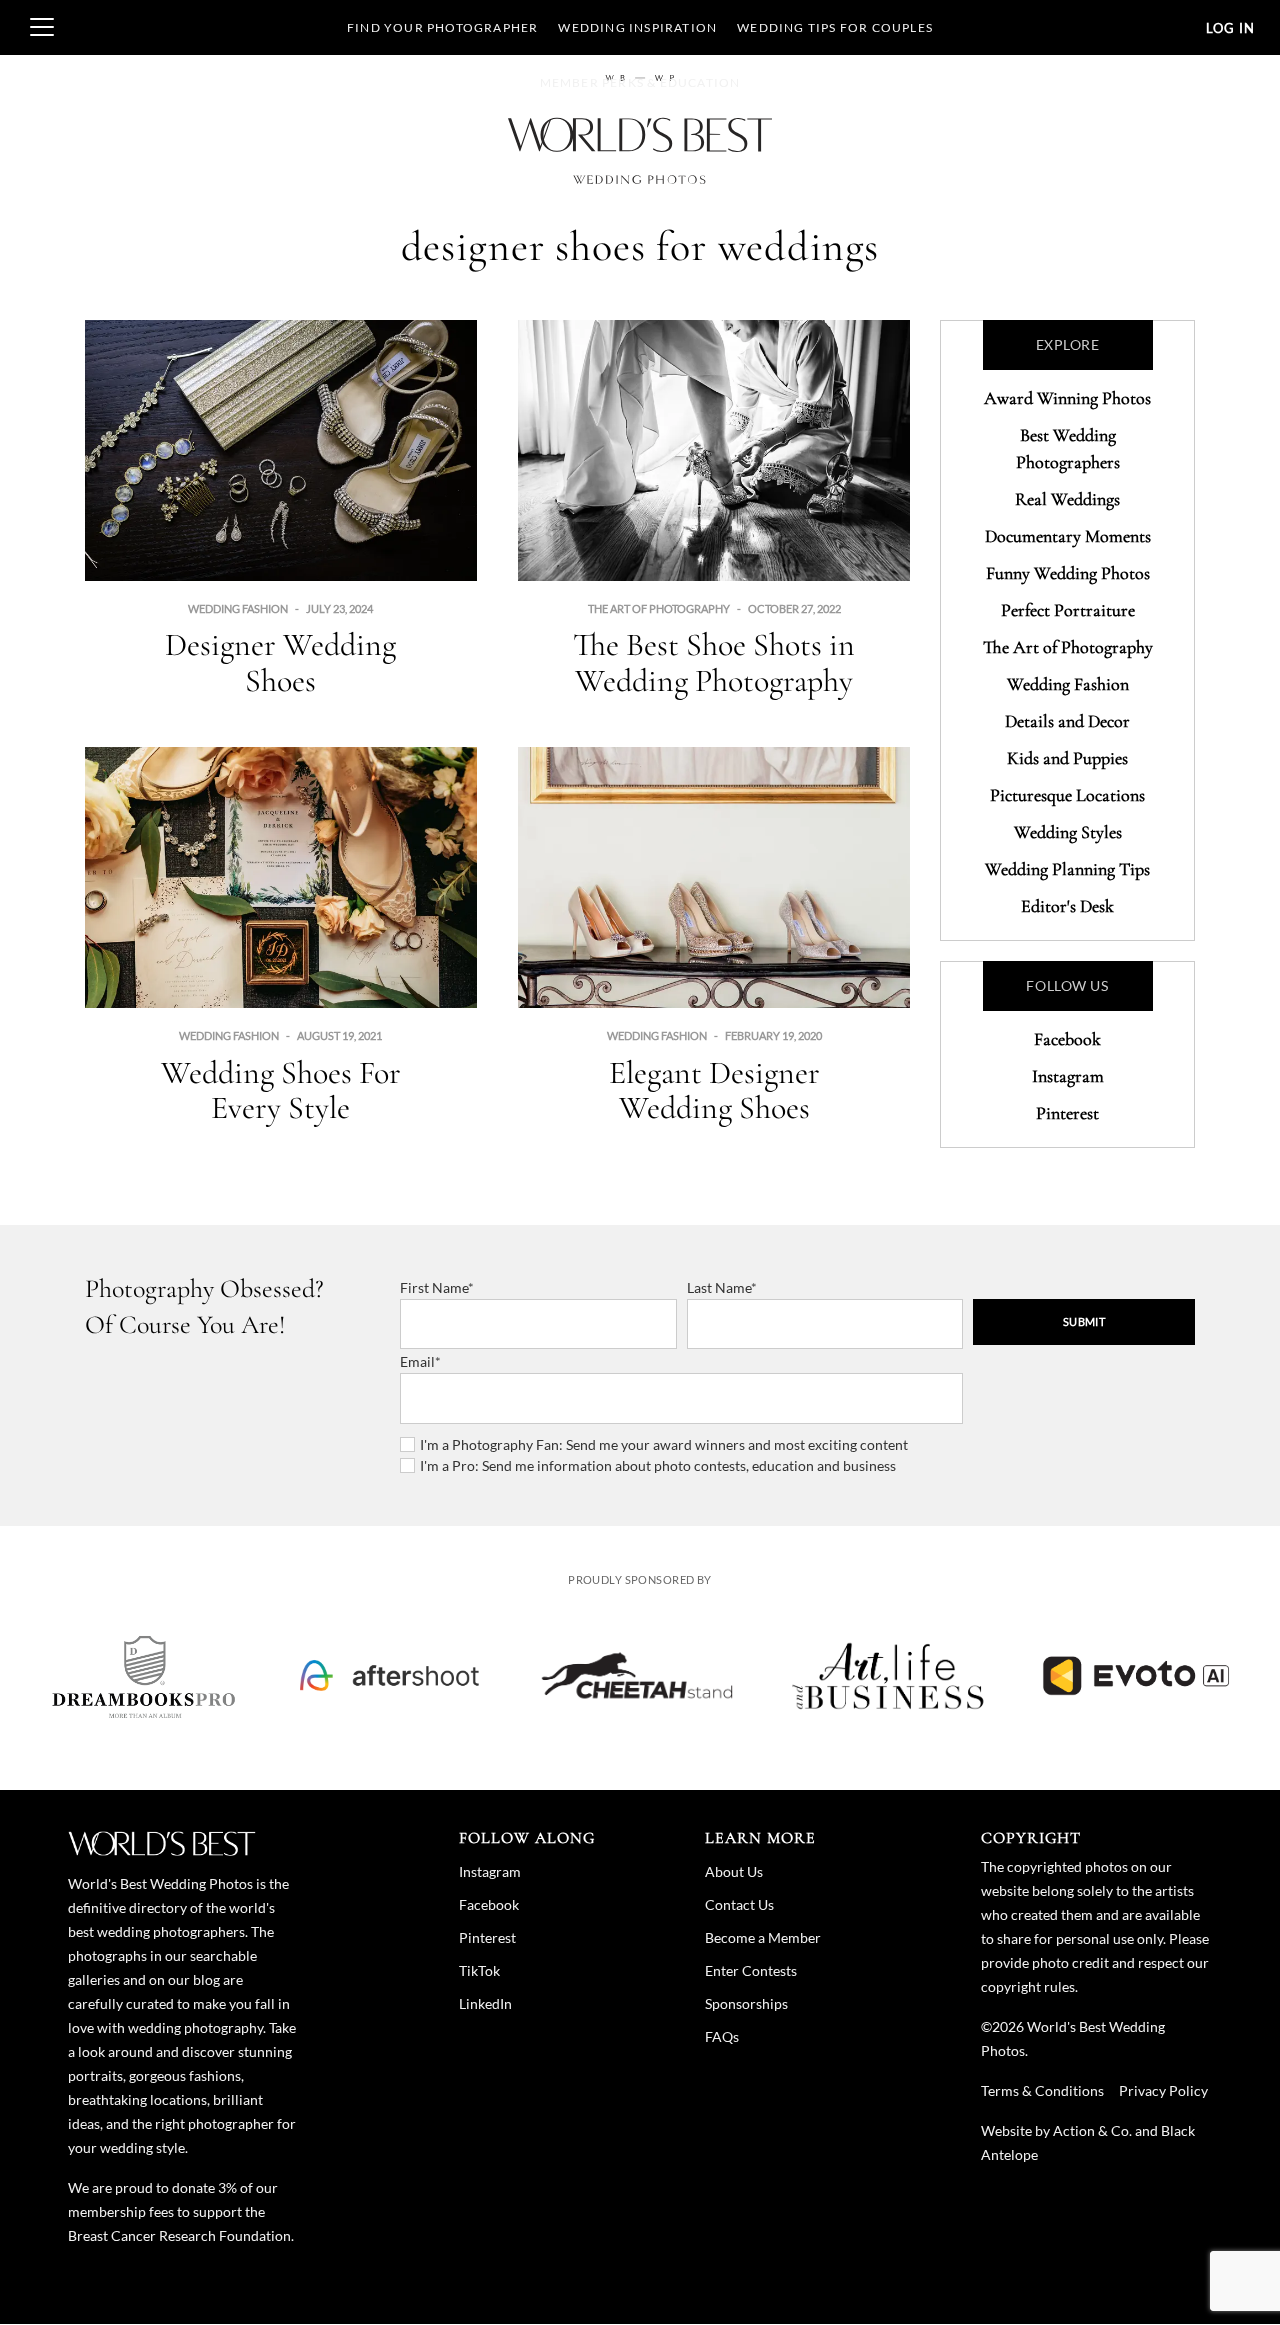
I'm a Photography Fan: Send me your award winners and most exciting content (664, 1444)
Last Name (719, 1287)
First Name (434, 1287)
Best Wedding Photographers (1068, 448)
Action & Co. (1092, 2130)
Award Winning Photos (1067, 398)
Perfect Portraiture (1068, 610)
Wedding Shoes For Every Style (281, 1090)
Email (417, 1361)
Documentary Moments (1068, 536)
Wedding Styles (1068, 832)
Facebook (1067, 1039)
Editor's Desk (1067, 906)
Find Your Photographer (442, 27)
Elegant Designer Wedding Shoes (714, 1090)
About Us (734, 1871)
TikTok (479, 1970)
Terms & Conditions (1042, 2090)
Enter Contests (751, 1970)
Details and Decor (1067, 721)
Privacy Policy (1163, 2090)
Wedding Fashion (238, 608)
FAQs (722, 2036)
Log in (1230, 28)
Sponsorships (746, 2003)
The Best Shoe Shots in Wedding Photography (714, 662)
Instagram (1068, 1076)
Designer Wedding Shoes (280, 662)
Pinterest (1067, 1113)
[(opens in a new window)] (144, 1676)
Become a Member (763, 1937)
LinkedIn (485, 2003)
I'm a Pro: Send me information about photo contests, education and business (658, 1465)
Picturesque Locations (1067, 795)
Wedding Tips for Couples (835, 27)
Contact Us (739, 1904)
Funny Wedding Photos (1068, 573)
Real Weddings (1067, 499)
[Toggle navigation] (42, 27)
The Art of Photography (659, 608)
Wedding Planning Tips (1067, 869)
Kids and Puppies (1067, 758)
